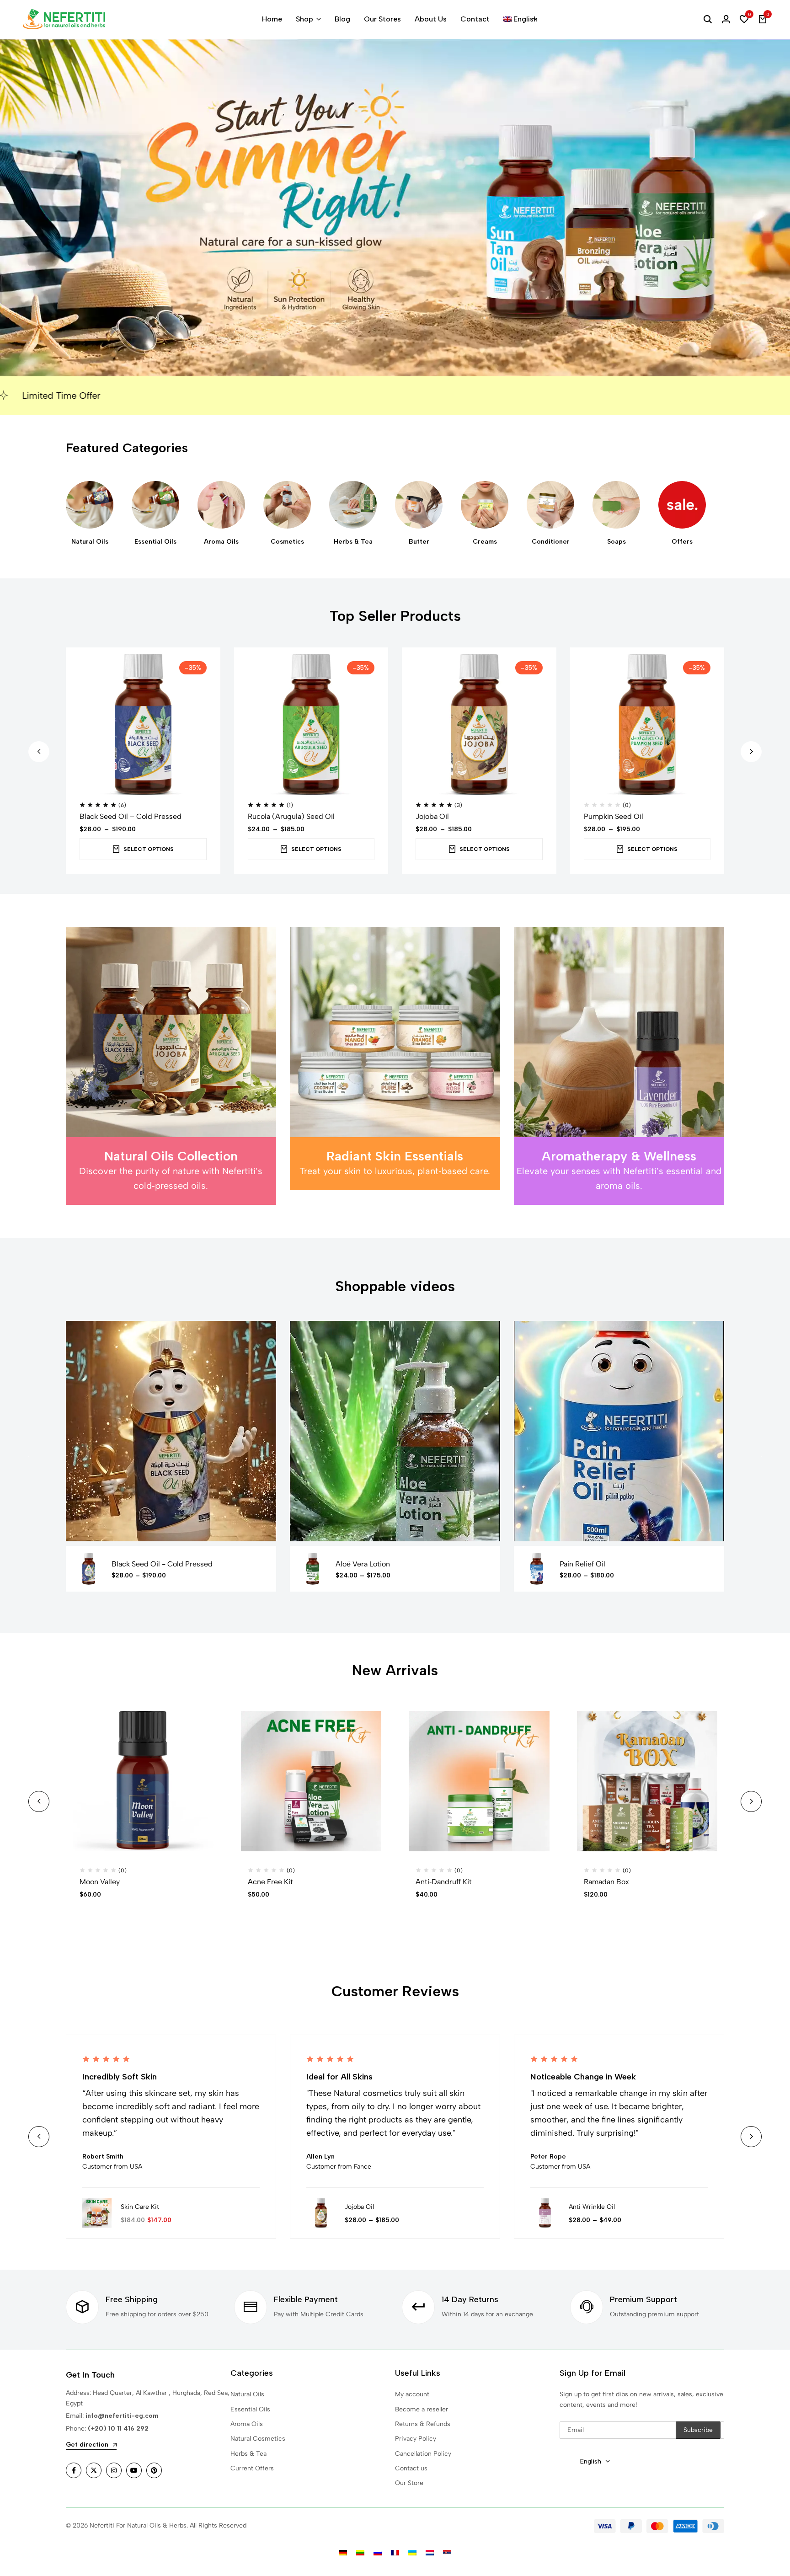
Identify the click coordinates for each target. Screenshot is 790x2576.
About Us (431, 19)
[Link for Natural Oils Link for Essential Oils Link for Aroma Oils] (221, 505)
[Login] (726, 19)
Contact (475, 19)
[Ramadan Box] (647, 1781)
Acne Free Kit (270, 1882)
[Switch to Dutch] (430, 2553)
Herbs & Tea (248, 2454)
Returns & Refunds (423, 2424)
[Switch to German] (343, 2553)
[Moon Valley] (143, 1781)
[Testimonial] (251, 2213)
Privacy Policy (416, 2439)
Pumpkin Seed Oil (614, 816)
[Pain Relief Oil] (537, 1569)
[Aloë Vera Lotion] (313, 1569)
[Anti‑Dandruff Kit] (479, 1781)
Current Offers (252, 2468)
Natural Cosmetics (258, 2439)
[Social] (74, 2470)
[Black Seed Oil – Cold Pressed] (143, 725)
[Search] (708, 19)
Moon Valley (100, 1882)
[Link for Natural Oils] (90, 505)
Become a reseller (422, 2409)
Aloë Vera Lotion (363, 1564)
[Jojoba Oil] (479, 725)
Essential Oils (250, 2409)
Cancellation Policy (423, 2454)
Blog (342, 19)
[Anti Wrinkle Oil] (545, 2213)
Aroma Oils (247, 2424)
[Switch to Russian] (378, 2553)
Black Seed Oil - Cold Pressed (162, 1564)
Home (272, 19)
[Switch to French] (395, 2553)
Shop (304, 19)
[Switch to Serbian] (447, 2553)
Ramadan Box (606, 1882)
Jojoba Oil (432, 816)
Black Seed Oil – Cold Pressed (131, 816)
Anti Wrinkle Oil (592, 2207)
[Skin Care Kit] (97, 2213)
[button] (744, 19)
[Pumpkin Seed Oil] (647, 725)
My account (412, 2394)
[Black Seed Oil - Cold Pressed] (89, 1569)
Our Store (409, 2483)
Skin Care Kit (140, 2207)
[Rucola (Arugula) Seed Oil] (311, 725)
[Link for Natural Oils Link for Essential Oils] (155, 505)
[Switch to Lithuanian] (360, 2553)
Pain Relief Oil (582, 1564)
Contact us (411, 2468)
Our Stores (382, 19)
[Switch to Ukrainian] (412, 2553)
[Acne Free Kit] (311, 1781)
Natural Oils (247, 2394)
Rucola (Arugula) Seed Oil (291, 816)
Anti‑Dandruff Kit (444, 1882)
